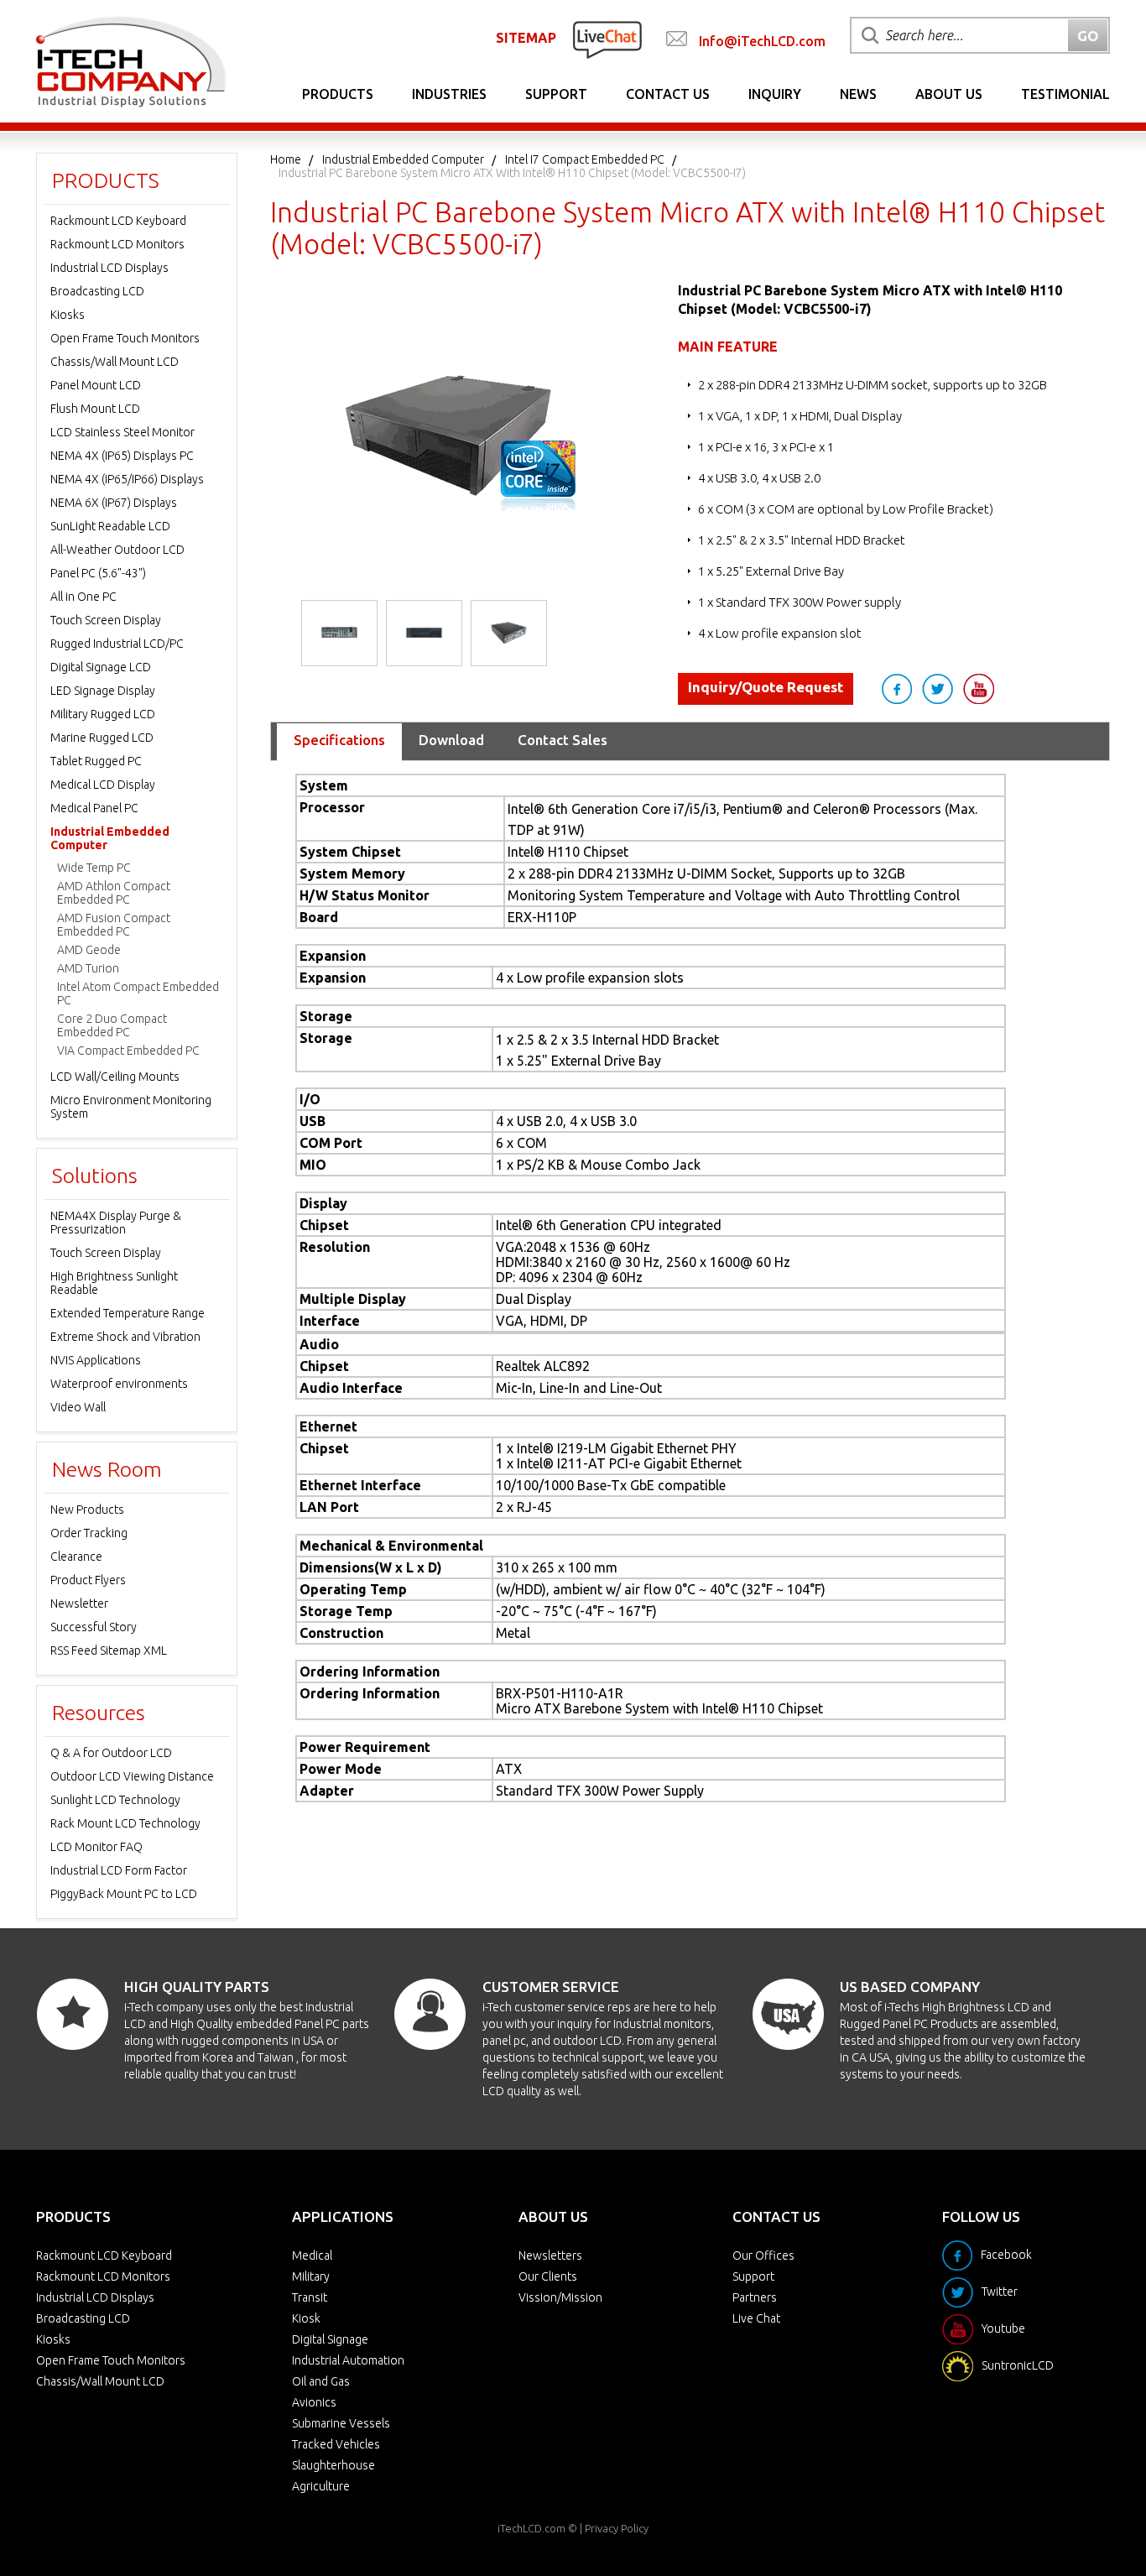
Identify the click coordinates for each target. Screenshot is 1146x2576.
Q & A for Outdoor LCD (111, 1753)
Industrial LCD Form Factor (119, 1870)
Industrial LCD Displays (109, 268)
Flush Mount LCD (95, 409)
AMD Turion (88, 968)
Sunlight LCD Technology (115, 1800)
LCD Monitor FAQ (96, 1847)
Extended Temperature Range (128, 1313)
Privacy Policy (617, 2528)
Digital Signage (330, 2339)
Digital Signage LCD (101, 667)
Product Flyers (88, 1580)
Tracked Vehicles (336, 2444)
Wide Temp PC (94, 868)
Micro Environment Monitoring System (131, 1107)
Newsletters (550, 2255)
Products (338, 94)
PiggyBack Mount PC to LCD (124, 1894)
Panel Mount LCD (96, 385)
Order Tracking (89, 1533)
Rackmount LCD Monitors (117, 244)
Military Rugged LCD (103, 714)
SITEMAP (526, 38)
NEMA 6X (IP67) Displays (114, 503)
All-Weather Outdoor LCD (117, 550)
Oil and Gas (321, 2381)
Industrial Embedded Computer (403, 159)
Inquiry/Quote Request (766, 687)
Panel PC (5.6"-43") (98, 573)
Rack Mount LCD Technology (125, 1823)
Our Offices (763, 2255)
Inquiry (775, 94)
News (858, 94)
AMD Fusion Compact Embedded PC (114, 925)
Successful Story (94, 1627)
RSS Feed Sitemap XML (109, 1650)
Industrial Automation (348, 2360)
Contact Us (668, 94)
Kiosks (68, 315)
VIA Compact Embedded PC (128, 1051)
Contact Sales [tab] (563, 740)
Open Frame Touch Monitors (125, 338)
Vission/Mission (560, 2297)
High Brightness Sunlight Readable (114, 1283)
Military (311, 2276)
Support (556, 94)
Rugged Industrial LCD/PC (117, 644)
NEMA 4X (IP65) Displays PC (122, 456)
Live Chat (756, 2318)
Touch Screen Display (106, 620)
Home (286, 159)
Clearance (76, 1557)
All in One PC (83, 597)
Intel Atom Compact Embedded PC (138, 993)
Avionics (314, 2402)
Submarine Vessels (341, 2423)
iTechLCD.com (531, 2528)
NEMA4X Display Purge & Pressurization (116, 1223)
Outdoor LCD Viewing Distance (132, 1776)
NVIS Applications (96, 1360)
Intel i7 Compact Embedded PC (585, 159)
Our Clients (548, 2276)
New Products (87, 1510)
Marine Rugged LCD (102, 738)
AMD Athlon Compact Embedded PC (114, 893)
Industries (449, 94)
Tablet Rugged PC (96, 761)
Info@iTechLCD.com (762, 41)
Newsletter (79, 1603)
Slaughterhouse (333, 2465)
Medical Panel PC (94, 808)
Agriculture (321, 2486)
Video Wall (78, 1407)
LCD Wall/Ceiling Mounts (115, 1077)
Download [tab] (451, 740)
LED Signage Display (103, 691)
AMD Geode (89, 950)
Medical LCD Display (103, 785)
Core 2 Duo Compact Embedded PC (112, 1025)
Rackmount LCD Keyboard (118, 221)
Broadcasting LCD (97, 291)
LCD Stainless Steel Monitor (122, 432)
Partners (755, 2297)
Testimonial (1065, 94)
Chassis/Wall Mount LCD (115, 362)
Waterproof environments (119, 1384)
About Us (949, 94)
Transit (310, 2297)
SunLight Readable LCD (110, 526)
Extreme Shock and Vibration (125, 1337)
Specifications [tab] (339, 740)
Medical (312, 2255)
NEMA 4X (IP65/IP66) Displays (127, 479)
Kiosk (306, 2318)
